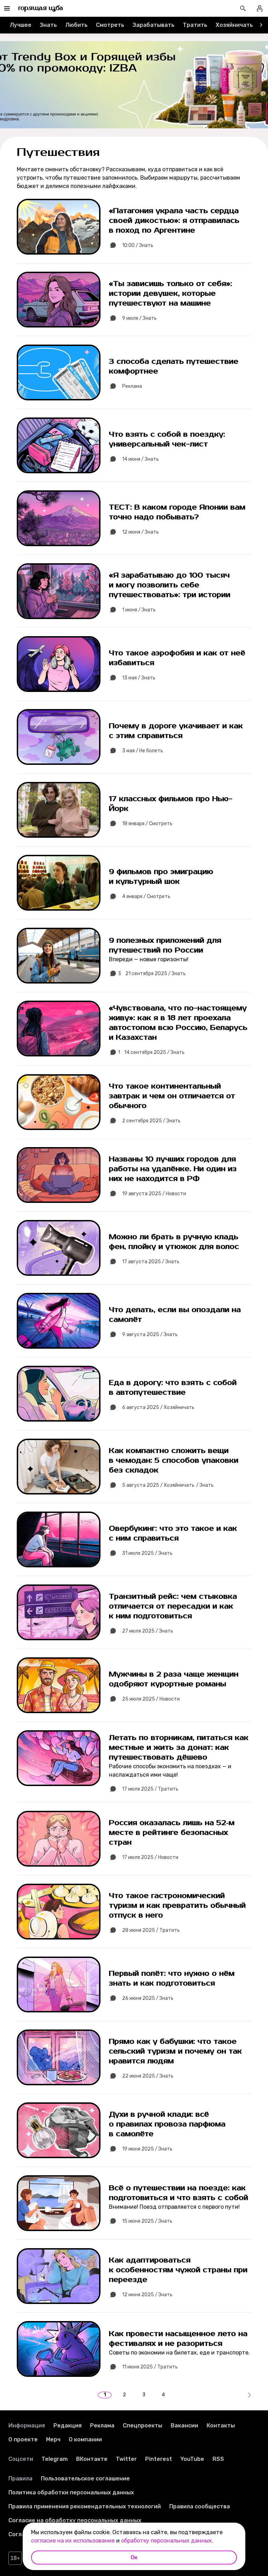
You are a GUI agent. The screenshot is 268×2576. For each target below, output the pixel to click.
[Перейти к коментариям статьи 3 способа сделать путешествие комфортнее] (113, 386)
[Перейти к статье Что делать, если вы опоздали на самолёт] (134, 1321)
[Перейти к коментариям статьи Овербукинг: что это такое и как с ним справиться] (113, 1553)
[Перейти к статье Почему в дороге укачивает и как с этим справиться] (134, 737)
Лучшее (21, 25)
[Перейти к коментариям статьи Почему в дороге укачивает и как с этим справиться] (113, 751)
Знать (48, 25)
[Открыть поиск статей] (243, 8)
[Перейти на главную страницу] (41, 8)
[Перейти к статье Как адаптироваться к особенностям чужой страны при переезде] (134, 2276)
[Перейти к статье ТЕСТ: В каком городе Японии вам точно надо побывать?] (134, 518)
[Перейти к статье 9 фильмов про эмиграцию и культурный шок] (134, 883)
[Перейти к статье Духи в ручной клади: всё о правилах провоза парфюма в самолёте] (134, 2130)
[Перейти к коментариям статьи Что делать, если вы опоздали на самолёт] (113, 1335)
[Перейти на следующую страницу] (249, 2395)
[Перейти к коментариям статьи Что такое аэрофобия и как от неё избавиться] (113, 678)
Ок (134, 2557)
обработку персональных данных (166, 2541)
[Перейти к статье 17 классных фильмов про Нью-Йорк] (134, 810)
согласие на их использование (73, 2541)
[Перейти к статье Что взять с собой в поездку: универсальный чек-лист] (134, 445)
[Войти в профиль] (260, 8)
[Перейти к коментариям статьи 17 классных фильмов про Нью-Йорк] (113, 824)
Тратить (195, 25)
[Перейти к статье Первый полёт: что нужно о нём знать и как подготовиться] (134, 1984)
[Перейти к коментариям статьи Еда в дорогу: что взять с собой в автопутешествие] (113, 1408)
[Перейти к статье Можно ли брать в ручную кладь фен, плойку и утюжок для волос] (134, 1248)
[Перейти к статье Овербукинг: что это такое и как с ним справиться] (134, 1539)
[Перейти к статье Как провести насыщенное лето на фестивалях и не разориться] (134, 2349)
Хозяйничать (234, 25)
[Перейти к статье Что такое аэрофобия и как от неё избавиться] (134, 664)
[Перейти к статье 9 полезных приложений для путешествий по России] (134, 956)
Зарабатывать (154, 25)
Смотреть (110, 25)
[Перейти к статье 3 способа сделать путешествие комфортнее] (134, 372)
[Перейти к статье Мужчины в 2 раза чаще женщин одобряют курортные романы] (134, 1685)
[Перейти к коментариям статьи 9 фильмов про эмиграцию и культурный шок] (113, 897)
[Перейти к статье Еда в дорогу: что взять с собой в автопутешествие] (134, 1394)
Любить (76, 25)
